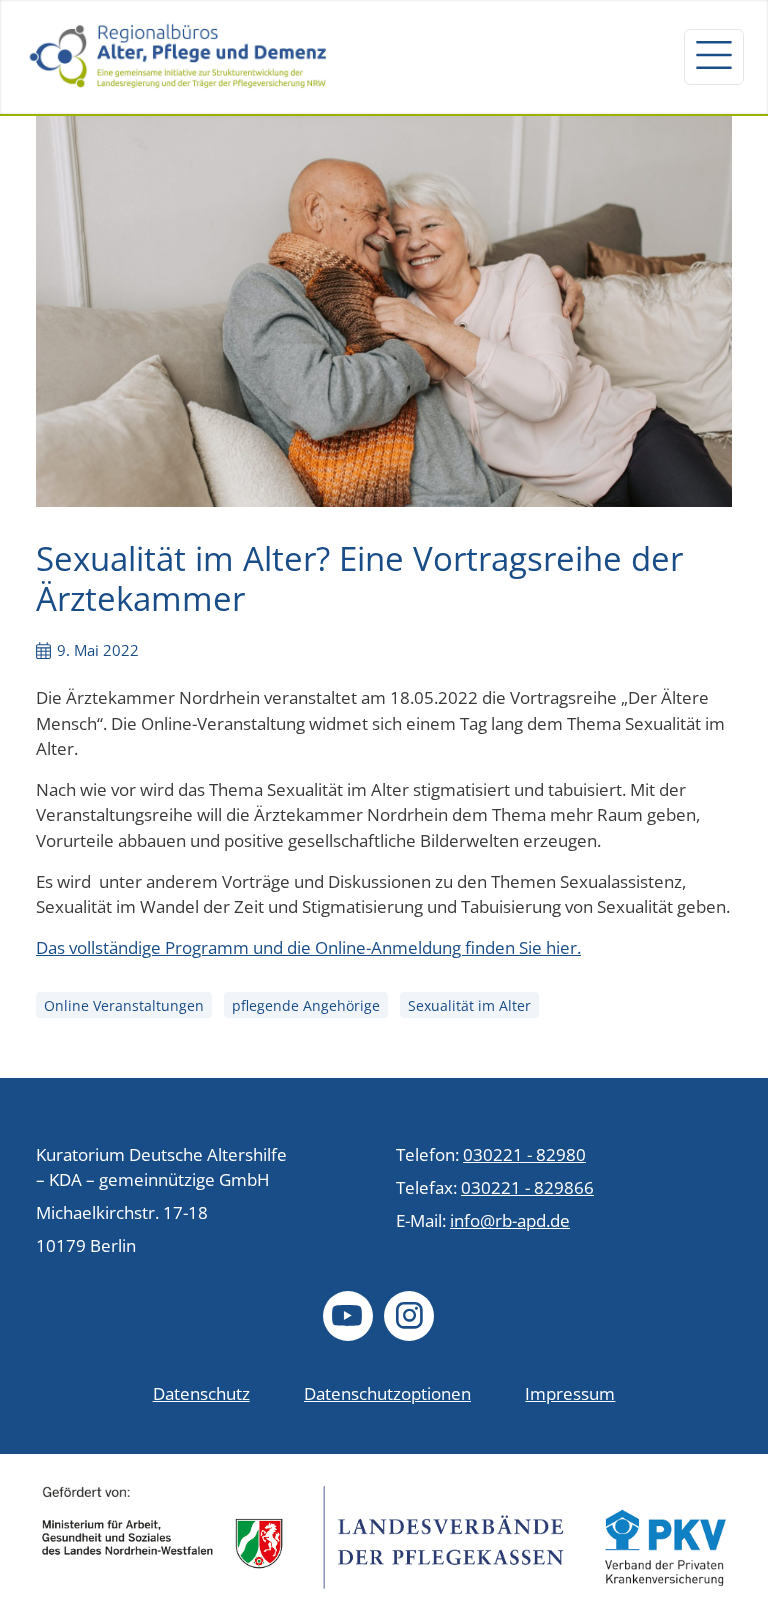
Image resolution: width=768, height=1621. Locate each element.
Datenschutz (201, 1393)
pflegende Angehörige (306, 1005)
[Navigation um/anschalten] (714, 57)
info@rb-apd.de (510, 1220)
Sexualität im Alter (469, 1005)
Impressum (570, 1393)
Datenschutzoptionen (387, 1393)
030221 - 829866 (527, 1187)
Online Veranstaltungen (124, 1005)
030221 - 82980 (524, 1154)
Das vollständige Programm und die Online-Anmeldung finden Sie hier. (308, 947)
